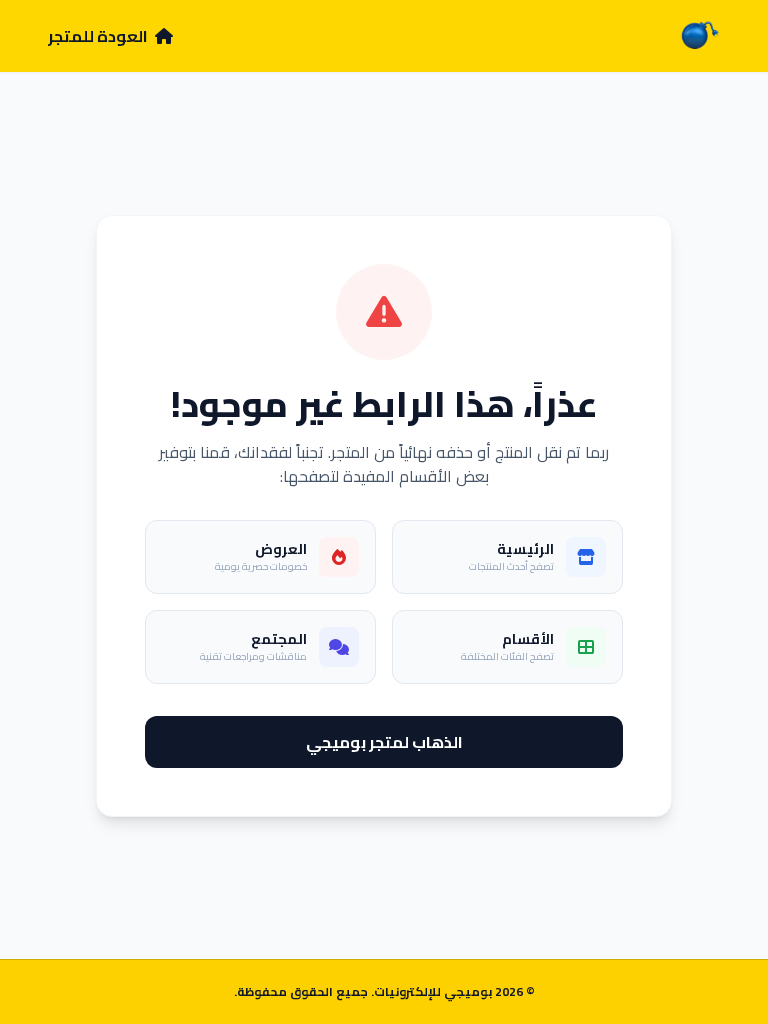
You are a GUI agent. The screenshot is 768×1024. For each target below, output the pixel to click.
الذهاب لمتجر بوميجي (384, 742)
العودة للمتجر (99, 36)
